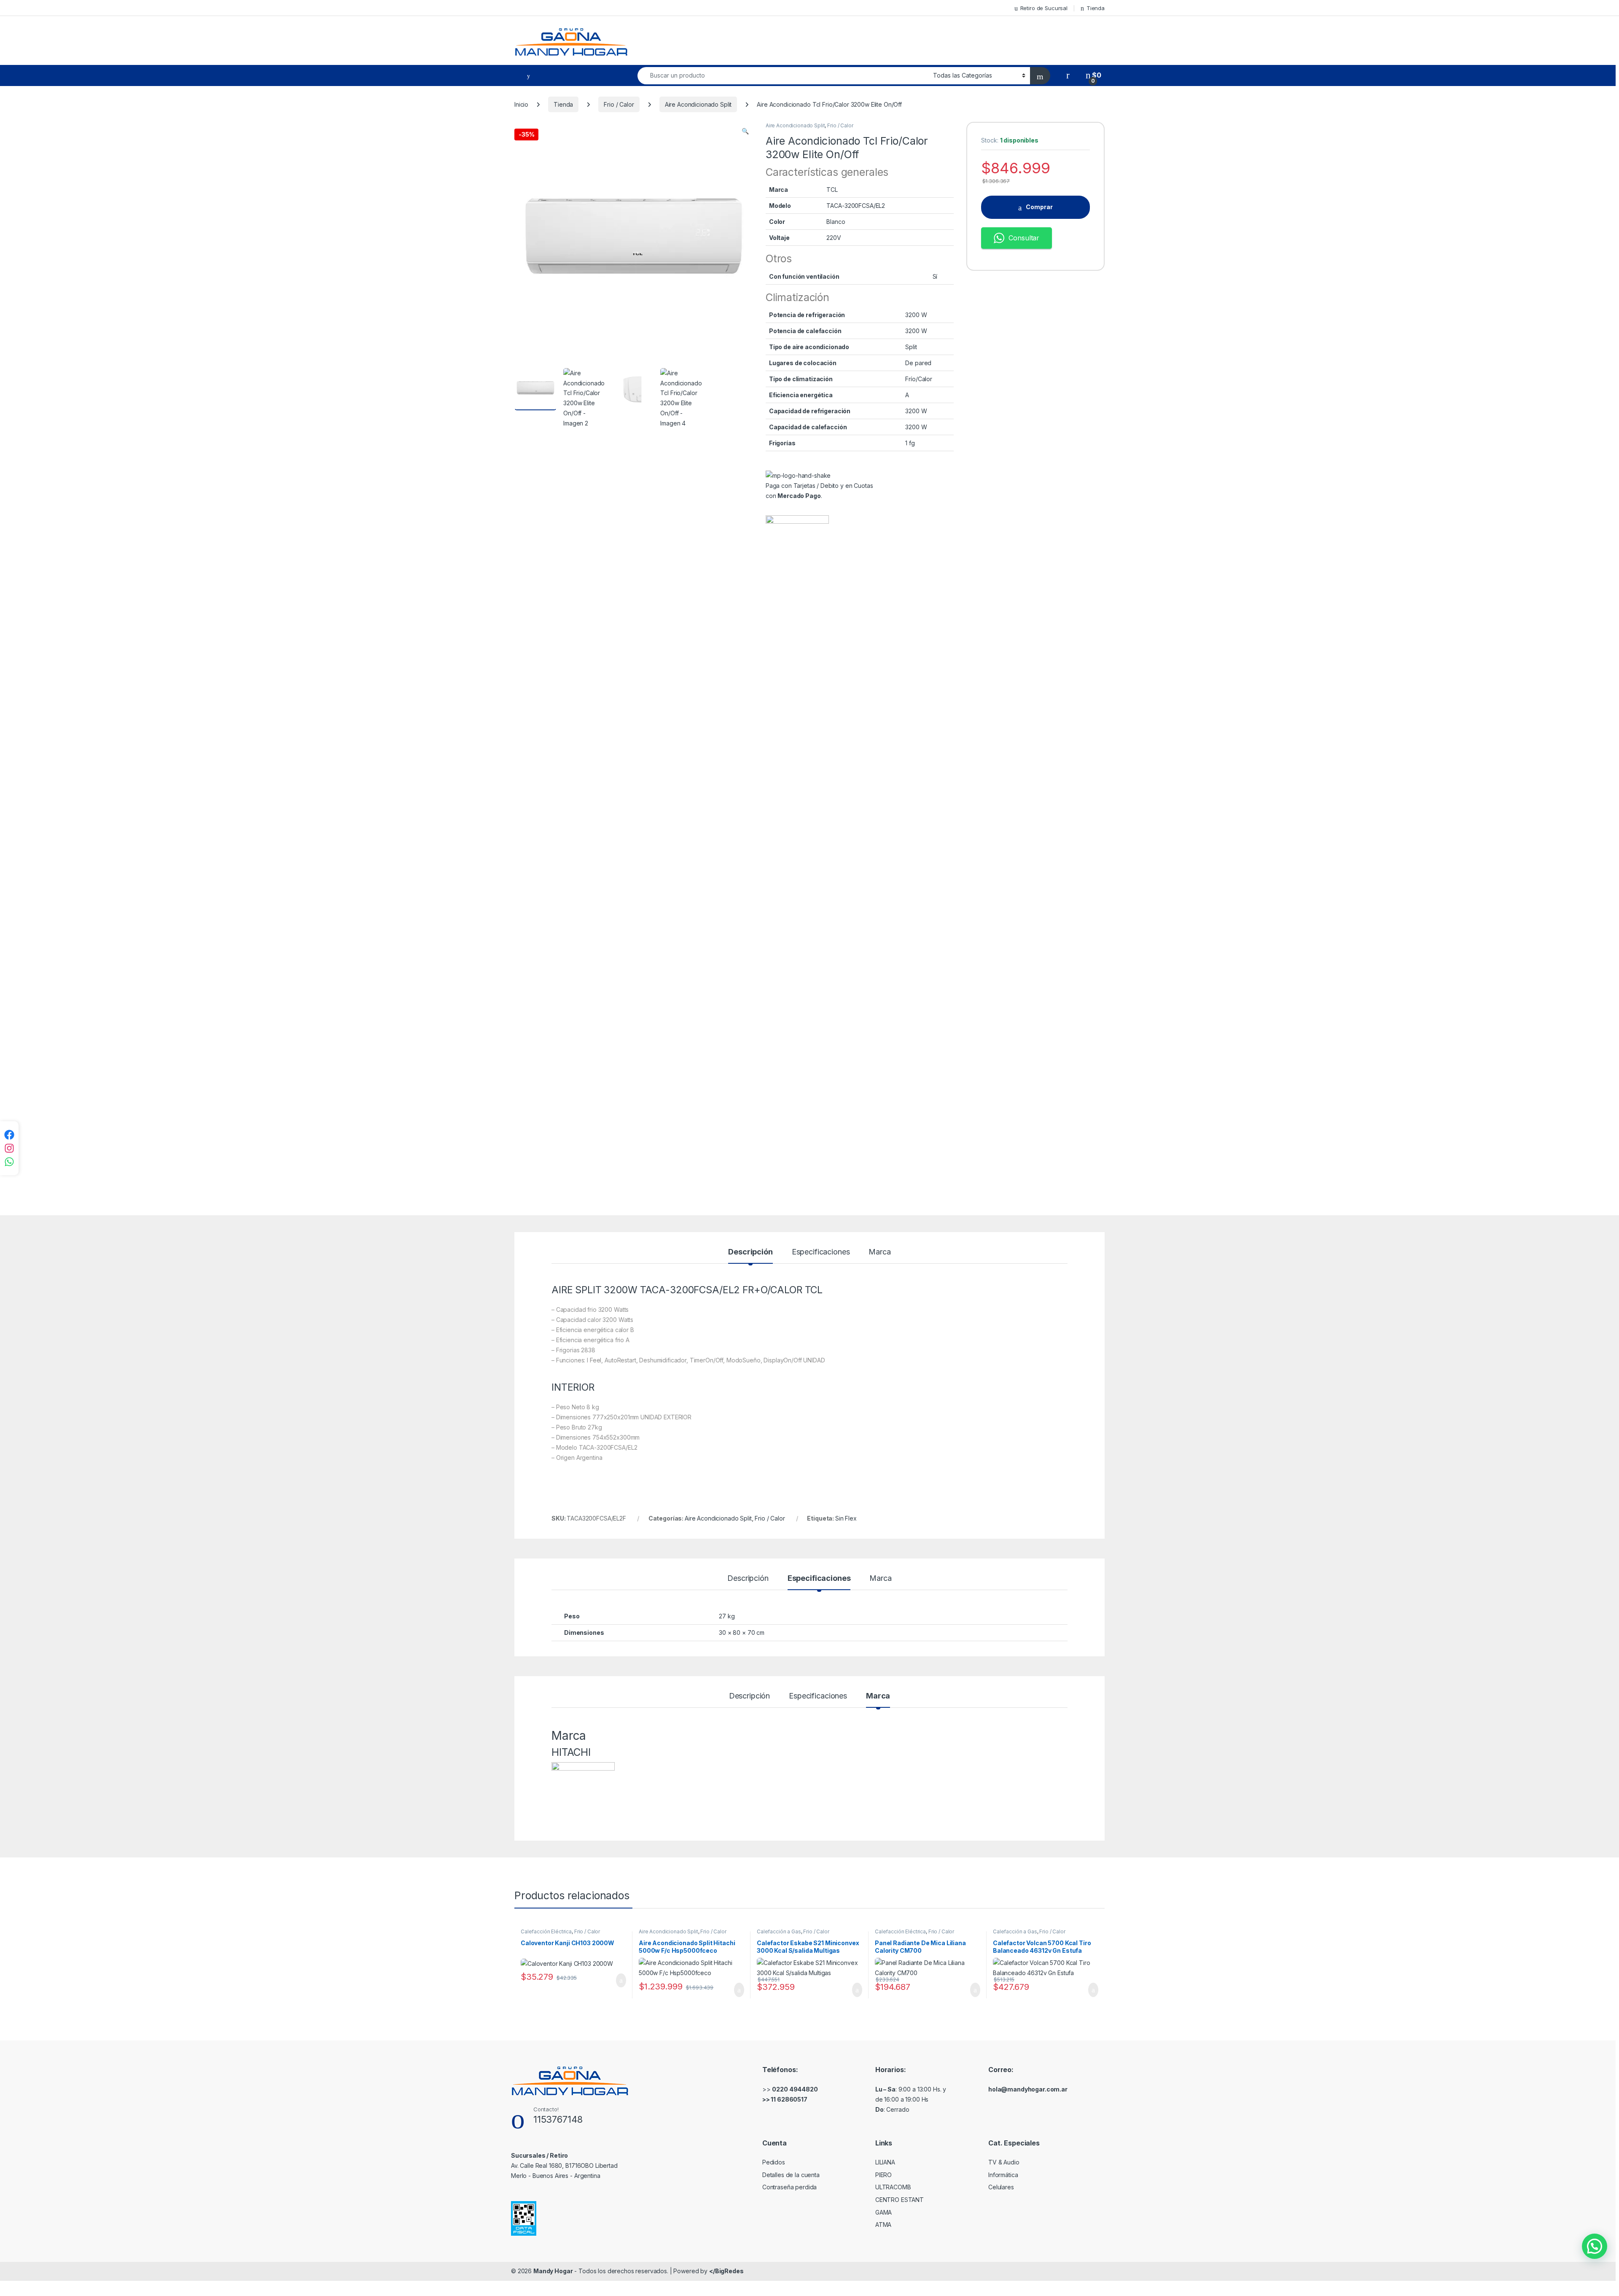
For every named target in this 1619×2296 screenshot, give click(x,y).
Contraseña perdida (789, 2187)
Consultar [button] (1024, 238)
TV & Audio (1004, 2162)
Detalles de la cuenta (791, 2175)
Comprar (1039, 207)
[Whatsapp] (9, 1162)
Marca (879, 1252)
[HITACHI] (797, 832)
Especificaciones (821, 1252)
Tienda (1096, 8)
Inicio (521, 104)
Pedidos (774, 2162)
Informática (1003, 2175)
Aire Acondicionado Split (698, 104)
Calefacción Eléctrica (546, 1931)
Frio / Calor (619, 104)
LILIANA (885, 2162)
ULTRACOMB (893, 2187)
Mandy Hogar (553, 2271)
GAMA (883, 2212)
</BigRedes (726, 2271)
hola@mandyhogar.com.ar (1028, 2089)
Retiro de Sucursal (1044, 8)
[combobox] (783, 76)
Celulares (1001, 2187)
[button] (745, 131)
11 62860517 (789, 2099)
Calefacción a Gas (779, 1931)
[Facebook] (9, 1135)
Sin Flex (846, 1518)
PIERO (883, 2175)
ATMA (883, 2225)
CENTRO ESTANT (900, 2200)
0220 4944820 (795, 2089)
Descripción (750, 1252)
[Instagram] (9, 1148)
